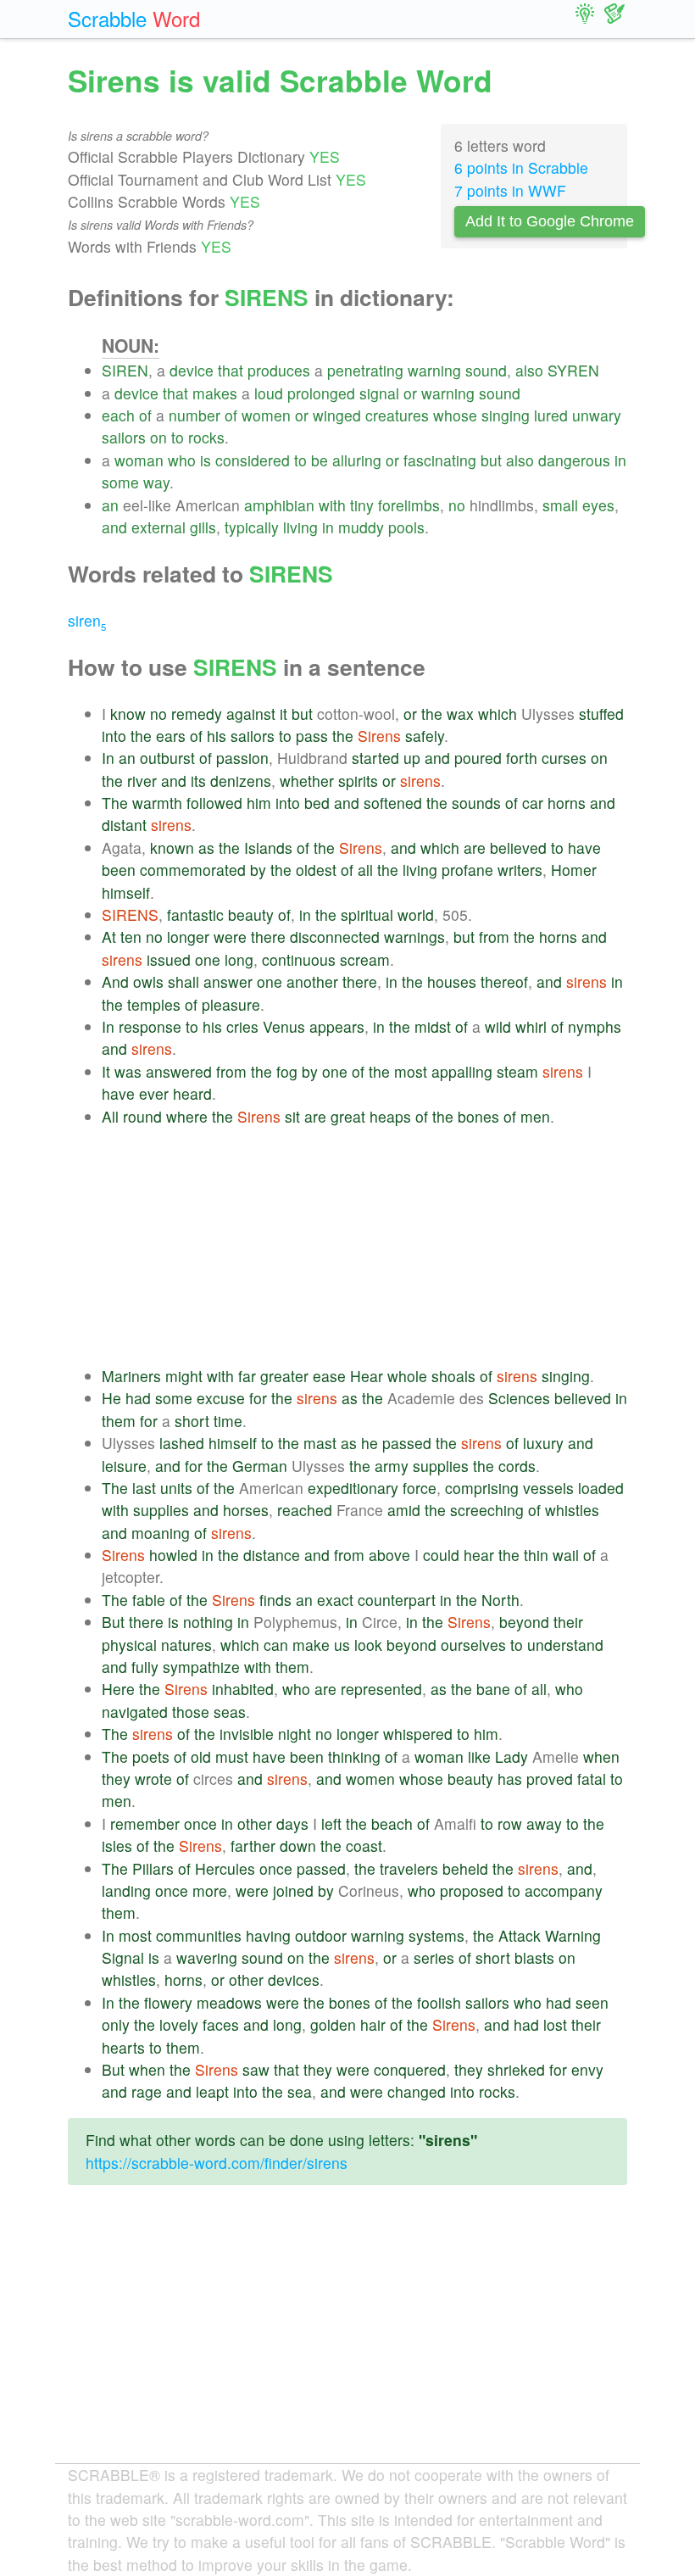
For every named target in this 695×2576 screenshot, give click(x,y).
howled (173, 1555)
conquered (410, 2069)
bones (478, 1116)
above (389, 1555)
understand (565, 1645)
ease (329, 1376)
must (232, 1756)
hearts (123, 2047)
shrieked (516, 2069)
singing (506, 415)
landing (126, 1890)
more (210, 1890)
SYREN (573, 370)
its (198, 781)
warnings (414, 937)
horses (246, 1510)
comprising (482, 1488)
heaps (390, 1116)
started (375, 758)
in (620, 460)
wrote (153, 1779)
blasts (534, 1957)
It (106, 1071)
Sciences (519, 1398)
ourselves (473, 1645)
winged (337, 415)
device (192, 370)
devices (294, 1979)
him (259, 803)
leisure (124, 1466)
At (109, 937)
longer (188, 937)
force (420, 1488)
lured (551, 415)
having (268, 1935)
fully (145, 1667)
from (494, 937)
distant (124, 825)
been (119, 870)
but (491, 460)
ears (171, 736)
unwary (597, 415)
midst (433, 1026)
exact (335, 1600)
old (201, 1756)
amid (404, 1510)
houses (452, 981)
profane (467, 870)
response (150, 1026)
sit (292, 1116)
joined (293, 1890)
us (342, 1645)
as (206, 848)
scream (365, 959)
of (145, 415)
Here (118, 1689)
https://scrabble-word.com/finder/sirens (217, 2163)
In (108, 758)
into (114, 736)
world (416, 914)
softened (393, 803)
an (110, 505)
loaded (601, 1488)
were (230, 937)
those (191, 1712)
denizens (241, 781)
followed (214, 803)
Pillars (153, 1868)
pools (406, 527)
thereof (504, 981)
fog (287, 1071)
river (142, 781)
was (128, 1071)
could (441, 1555)
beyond (524, 1622)
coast (364, 1846)
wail (566, 1555)
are (475, 848)
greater (284, 1376)
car (533, 803)
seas (230, 1712)
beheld (465, 1868)
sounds (476, 803)
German (260, 1466)
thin (536, 1555)
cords (517, 1466)
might (184, 1376)
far (247, 1376)
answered (179, 1071)
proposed (472, 1890)
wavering (207, 1957)
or (410, 393)
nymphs (595, 1026)
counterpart (397, 1600)
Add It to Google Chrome (550, 221)
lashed (182, 1443)
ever (154, 1093)
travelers (409, 1868)
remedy (197, 714)
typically (252, 527)
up (412, 758)
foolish (439, 2002)
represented (381, 1689)
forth (522, 758)
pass (312, 736)
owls (148, 981)
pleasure (231, 1004)
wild (498, 1026)
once (200, 1823)
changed (417, 2091)
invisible (247, 1734)
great (348, 1116)
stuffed (601, 714)
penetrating (365, 370)
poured (478, 758)
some (120, 482)
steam (517, 1071)
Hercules (225, 1868)
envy (587, 2069)
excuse (221, 1398)
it (284, 714)
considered (253, 460)
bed (317, 803)
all (365, 870)
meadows (229, 2002)
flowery (168, 2002)
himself (126, 892)
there (268, 937)
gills (203, 527)
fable (149, 1600)
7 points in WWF (510, 190)
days (292, 1823)
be (320, 460)
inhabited (243, 1689)
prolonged (321, 393)
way (156, 482)
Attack (520, 1935)
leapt (212, 2091)
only (116, 2024)
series (434, 1957)
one (208, 959)
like (479, 1756)
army (392, 1466)
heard (192, 1093)
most (411, 1071)
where (187, 1116)
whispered (418, 1734)
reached (305, 1510)
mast (320, 1443)
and (114, 527)
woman (139, 460)
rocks (206, 437)
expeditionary (353, 1488)
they (116, 1779)
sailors (124, 437)
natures (186, 1645)
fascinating (440, 460)
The (115, 803)
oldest (316, 870)
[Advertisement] (364, 1246)
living (300, 527)
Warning (573, 1935)
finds (275, 1600)
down (298, 1846)
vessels (548, 1488)
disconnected (335, 937)
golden (333, 2024)
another (312, 981)
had (138, 1398)
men (535, 1116)
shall (183, 981)
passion (242, 758)
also (529, 370)
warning (434, 370)
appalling (462, 1071)
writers (520, 870)
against (251, 714)
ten (131, 937)
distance (272, 1555)
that (231, 370)
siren (87, 620)
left (331, 1823)
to (178, 437)
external (158, 527)
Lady (512, 1756)
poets (151, 1756)
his (217, 736)
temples (154, 1004)
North (500, 1600)
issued (169, 959)
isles (117, 1846)
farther (253, 1846)
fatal (592, 1779)
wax (460, 714)
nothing (208, 1622)
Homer (574, 870)
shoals (453, 1376)
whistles (572, 1510)
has (510, 1779)
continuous (299, 959)
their (568, 1622)
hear (479, 1555)
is (206, 460)
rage (147, 2091)
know (128, 714)
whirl (531, 1026)
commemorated (193, 870)
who (182, 460)
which (498, 714)
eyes (598, 505)
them (119, 1421)
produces (279, 370)
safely (425, 736)
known (172, 848)
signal (379, 393)
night (295, 1734)
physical (129, 1645)
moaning (161, 1533)
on (158, 437)
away (544, 1823)
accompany (564, 1890)
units (176, 1488)
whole (407, 1376)
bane (493, 1689)
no (457, 505)
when (601, 1756)
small (560, 505)
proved (550, 1779)
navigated (135, 1712)
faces (221, 2024)
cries (242, 1026)
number (195, 415)
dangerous (574, 460)
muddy (361, 527)
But (113, 1622)
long (239, 959)
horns (567, 803)
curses (564, 758)
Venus (284, 1026)
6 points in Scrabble (521, 167)
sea (300, 2091)
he (370, 1443)
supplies (441, 1466)
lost (555, 2024)
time (228, 1421)
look (368, 1645)
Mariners (131, 1376)
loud (269, 393)
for (258, 1398)
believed (518, 848)
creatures (397, 415)
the (432, 714)
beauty (251, 914)
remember (145, 1823)
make (311, 1645)
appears (337, 1026)
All (110, 1116)
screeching (487, 1510)
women (266, 415)
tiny (362, 505)
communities (199, 1935)
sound (486, 370)
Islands (268, 848)
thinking (354, 1756)
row (510, 1823)
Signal (123, 1957)
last (144, 1488)
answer (228, 981)
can (276, 1645)
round (142, 1116)
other (255, 1823)
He (111, 1398)
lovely (179, 2024)
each (118, 415)
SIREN (125, 370)
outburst (167, 758)
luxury (543, 1443)
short (192, 1421)
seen (592, 2002)
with (332, 505)
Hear (367, 1376)
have (584, 848)
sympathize (201, 1667)
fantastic (195, 914)
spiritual (367, 914)
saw (256, 2069)
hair (373, 2024)
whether (307, 781)
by (258, 870)
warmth (157, 803)
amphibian (279, 505)
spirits (358, 781)
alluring (357, 460)
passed (407, 1443)
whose (455, 415)
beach (392, 1823)
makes (215, 393)
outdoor (321, 1935)
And (115, 981)
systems (436, 1935)
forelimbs (409, 505)
